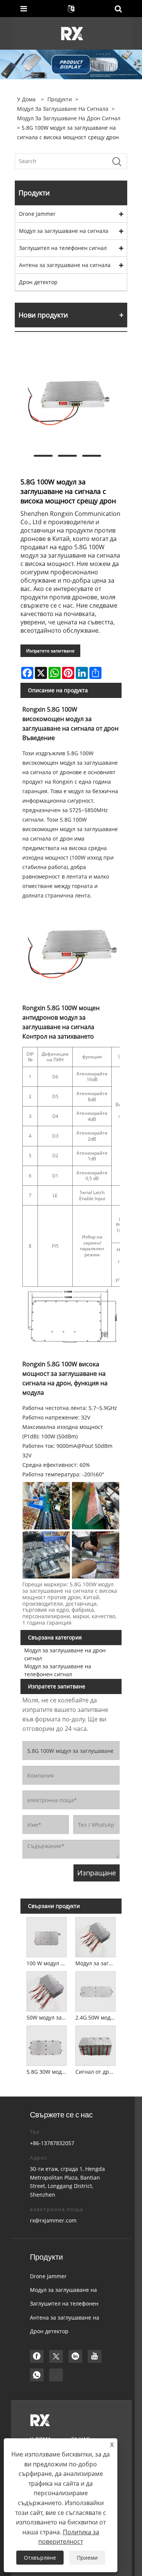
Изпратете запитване (50, 651)
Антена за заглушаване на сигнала (65, 265)
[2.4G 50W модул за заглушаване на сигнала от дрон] (95, 1990)
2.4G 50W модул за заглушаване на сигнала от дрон (97, 2017)
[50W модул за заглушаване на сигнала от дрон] (47, 1990)
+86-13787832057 (52, 2143)
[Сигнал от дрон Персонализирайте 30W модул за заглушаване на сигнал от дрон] (95, 2045)
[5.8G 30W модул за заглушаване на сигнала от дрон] (47, 2045)
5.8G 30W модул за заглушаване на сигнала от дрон (48, 2072)
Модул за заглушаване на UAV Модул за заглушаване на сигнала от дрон (97, 1963)
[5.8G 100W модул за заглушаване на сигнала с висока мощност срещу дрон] (67, 398)
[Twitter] (56, 2356)
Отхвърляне (40, 2558)
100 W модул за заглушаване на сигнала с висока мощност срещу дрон (48, 1963)
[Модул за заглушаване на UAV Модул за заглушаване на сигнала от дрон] (95, 1936)
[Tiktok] (56, 2375)
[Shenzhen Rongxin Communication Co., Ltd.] (72, 33)
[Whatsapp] (37, 2375)
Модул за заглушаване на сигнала (63, 109)
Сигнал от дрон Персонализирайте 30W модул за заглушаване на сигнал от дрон (97, 2072)
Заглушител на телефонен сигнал (63, 248)
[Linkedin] (75, 2356)
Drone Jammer (37, 214)
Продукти (60, 99)
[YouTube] (95, 2356)
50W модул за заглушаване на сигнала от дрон (48, 2017)
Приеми (87, 2558)
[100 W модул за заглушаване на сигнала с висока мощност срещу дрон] (47, 1936)
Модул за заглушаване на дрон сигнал (69, 118)
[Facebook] (37, 2356)
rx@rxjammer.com (53, 2220)
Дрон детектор (38, 282)
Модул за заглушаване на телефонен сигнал (58, 1670)
